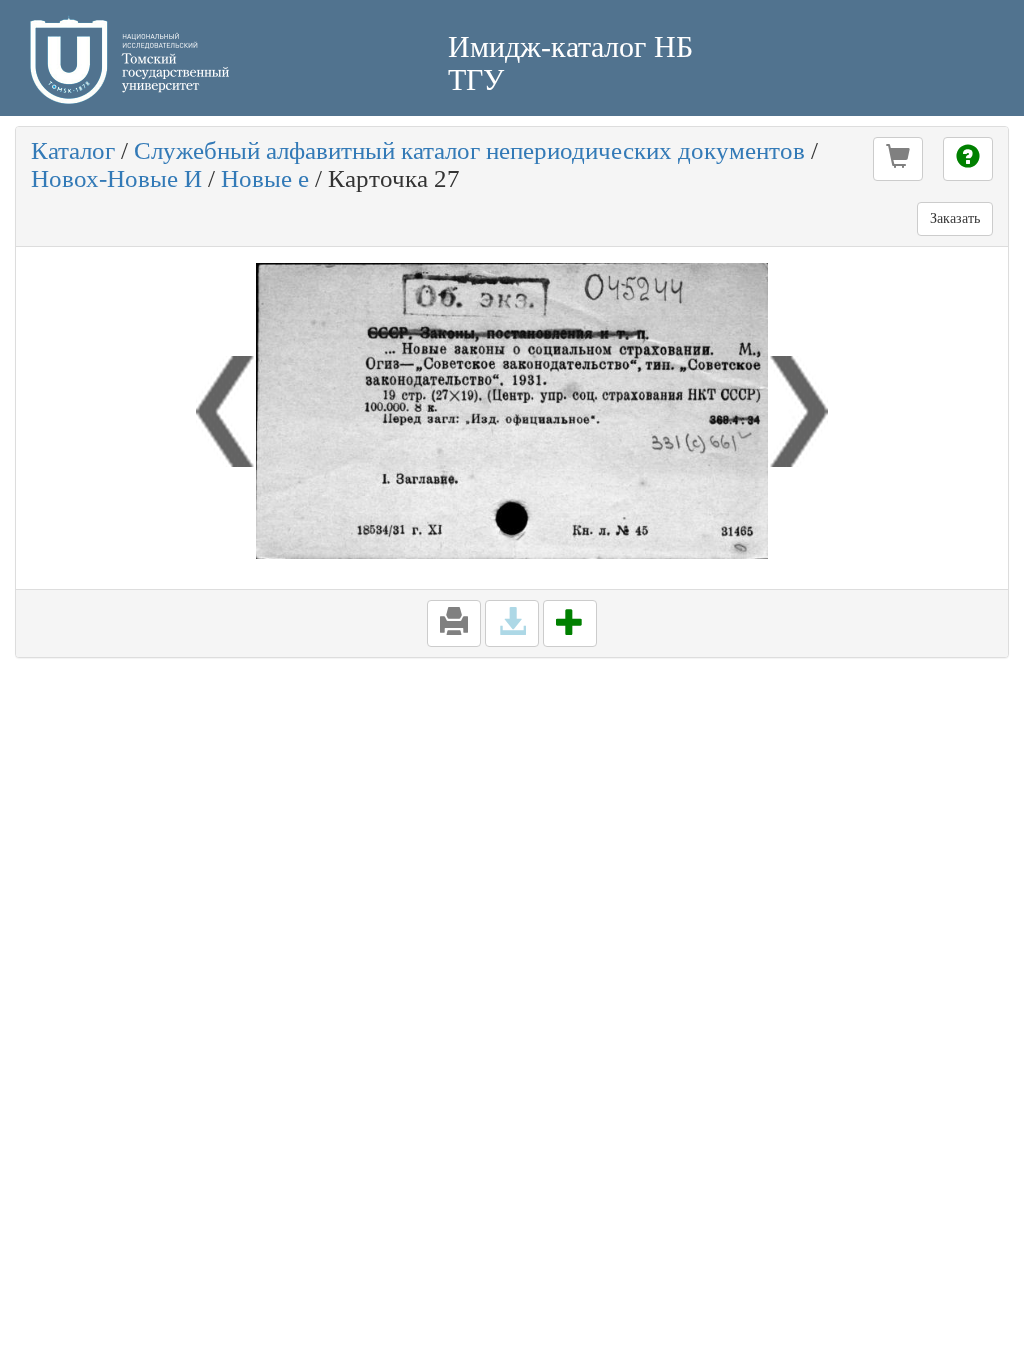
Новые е (265, 178)
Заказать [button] (955, 218)
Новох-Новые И (116, 178)
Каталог (73, 150)
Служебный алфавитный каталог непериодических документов (469, 150)
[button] (898, 159)
